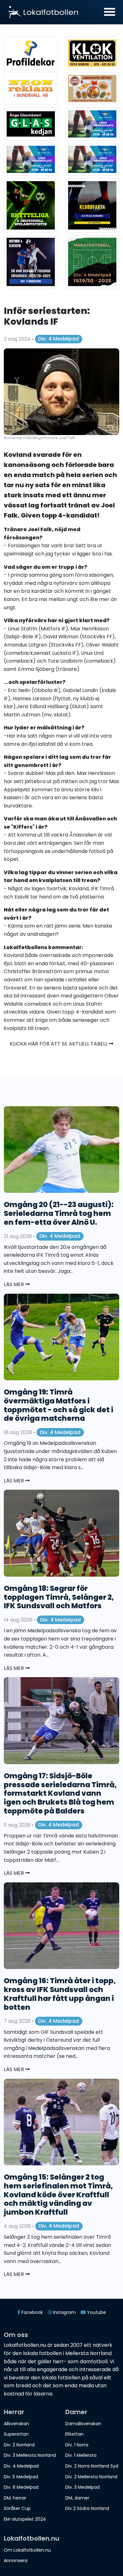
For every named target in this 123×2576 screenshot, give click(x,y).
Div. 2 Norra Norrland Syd (92, 2466)
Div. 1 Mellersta (81, 2455)
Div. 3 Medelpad (82, 2487)
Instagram (64, 2312)
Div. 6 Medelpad (21, 2487)
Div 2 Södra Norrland (87, 2508)
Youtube (96, 2312)
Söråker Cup (17, 2508)
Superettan (16, 2434)
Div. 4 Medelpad (59, 339)
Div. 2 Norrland (19, 2445)
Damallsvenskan (83, 2424)
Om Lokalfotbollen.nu (27, 2550)
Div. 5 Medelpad (21, 2477)
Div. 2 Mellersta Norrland (91, 2477)
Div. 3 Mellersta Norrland (30, 2455)
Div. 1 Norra (77, 2445)
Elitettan (74, 2434)
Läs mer (15, 1284)
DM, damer (77, 2498)
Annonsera (16, 2561)
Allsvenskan (16, 2424)
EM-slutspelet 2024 (25, 2519)
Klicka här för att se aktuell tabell (59, 1044)
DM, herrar (15, 2498)
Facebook (32, 2312)
